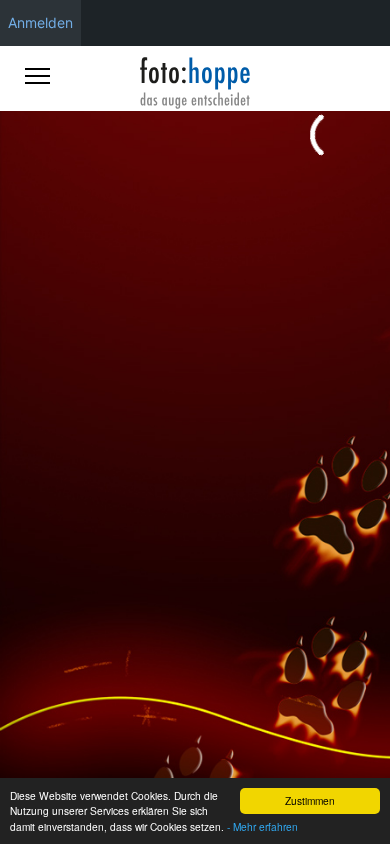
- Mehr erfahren (262, 826)
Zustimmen (310, 800)
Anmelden (40, 22)
